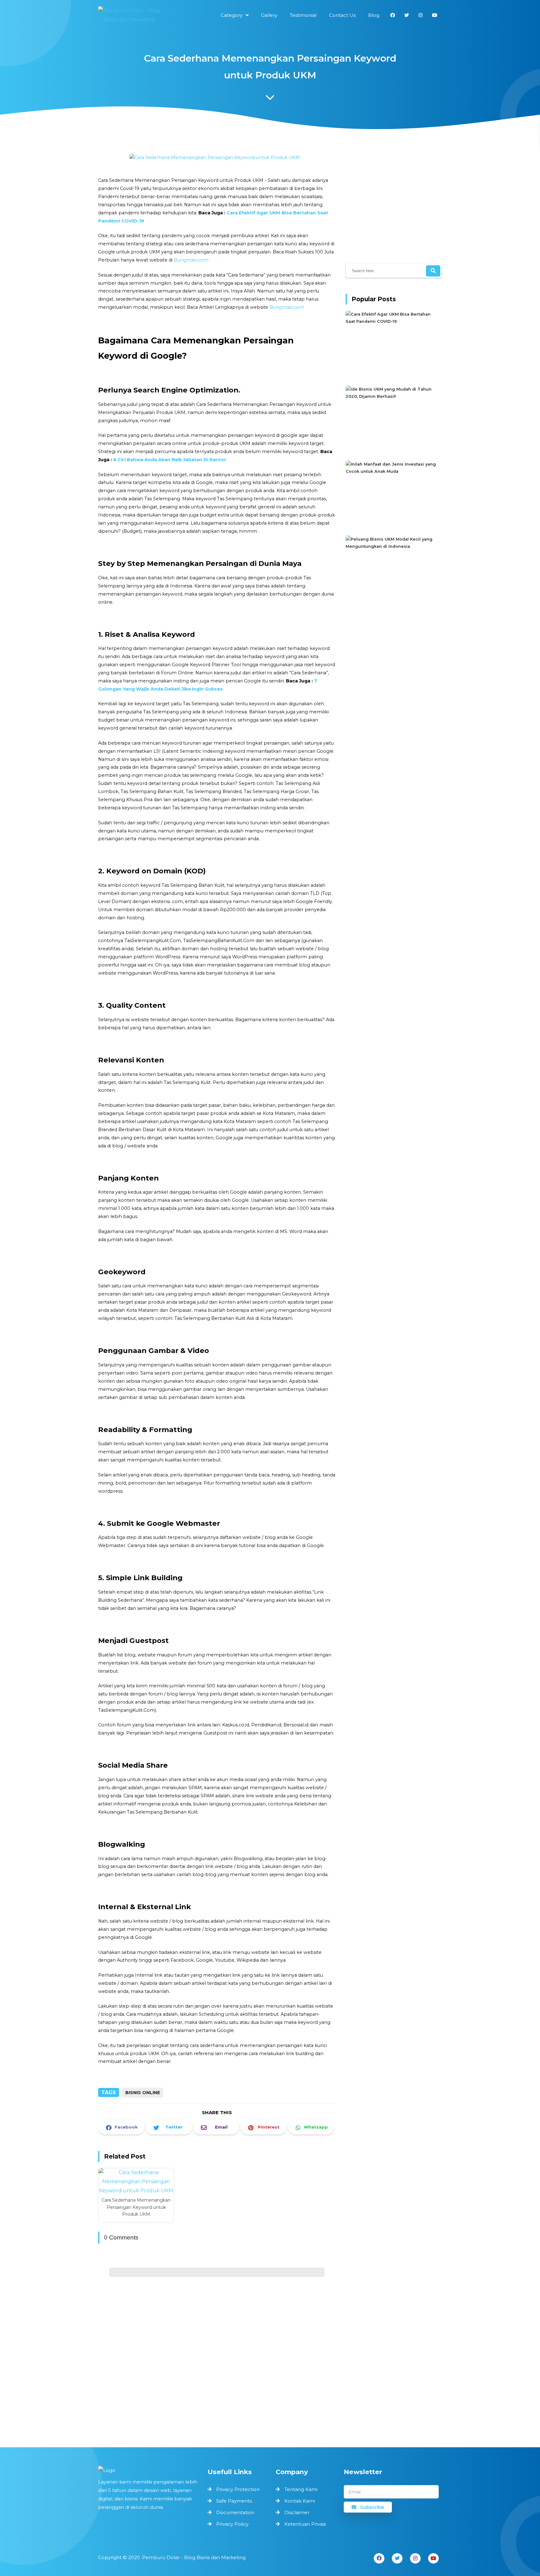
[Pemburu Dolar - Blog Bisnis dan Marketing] (129, 15)
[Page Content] (270, 99)
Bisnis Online (143, 2093)
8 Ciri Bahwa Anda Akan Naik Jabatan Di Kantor (170, 460)
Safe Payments (234, 2501)
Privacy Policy (232, 2524)
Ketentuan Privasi (305, 2524)
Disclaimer (297, 2512)
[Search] (433, 271)
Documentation (235, 2512)
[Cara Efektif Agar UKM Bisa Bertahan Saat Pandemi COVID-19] (392, 321)
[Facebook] (379, 2558)
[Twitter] (397, 2558)
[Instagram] (415, 2558)
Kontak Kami (300, 2501)
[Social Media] (393, 15)
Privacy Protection (238, 2489)
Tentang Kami (301, 2489)
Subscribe (371, 2507)
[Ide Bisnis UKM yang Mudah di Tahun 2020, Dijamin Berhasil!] (392, 396)
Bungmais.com (191, 260)
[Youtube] (433, 2558)
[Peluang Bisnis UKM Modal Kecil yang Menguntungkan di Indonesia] (392, 546)
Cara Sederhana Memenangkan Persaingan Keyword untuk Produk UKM (136, 2207)
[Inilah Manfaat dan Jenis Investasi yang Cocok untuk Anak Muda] (392, 471)
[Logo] (150, 2470)
